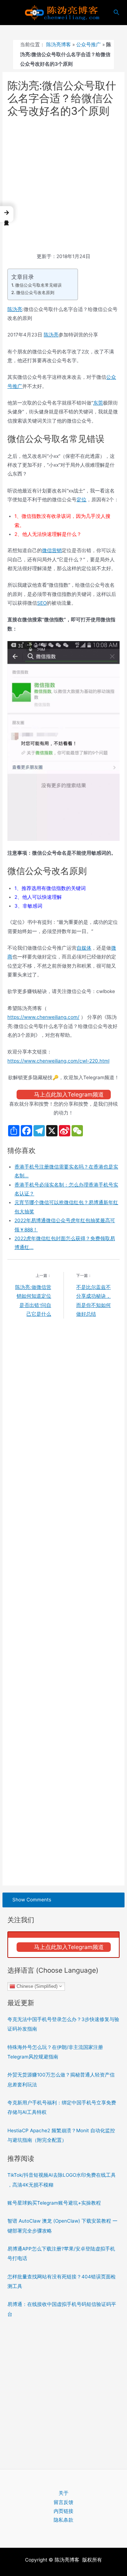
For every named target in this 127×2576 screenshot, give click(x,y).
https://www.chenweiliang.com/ (43, 1017)
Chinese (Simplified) (36, 1986)
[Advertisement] (64, 186)
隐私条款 (64, 2520)
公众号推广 (89, 44)
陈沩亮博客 (59, 44)
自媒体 (84, 948)
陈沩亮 (15, 309)
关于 (64, 2493)
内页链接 (64, 2511)
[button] (7, 214)
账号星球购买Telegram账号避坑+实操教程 (54, 2203)
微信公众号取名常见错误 (38, 285)
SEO (42, 603)
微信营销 (52, 550)
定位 (81, 500)
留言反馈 (64, 2502)
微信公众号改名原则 (35, 292)
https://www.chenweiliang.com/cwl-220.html (58, 1061)
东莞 (98, 403)
